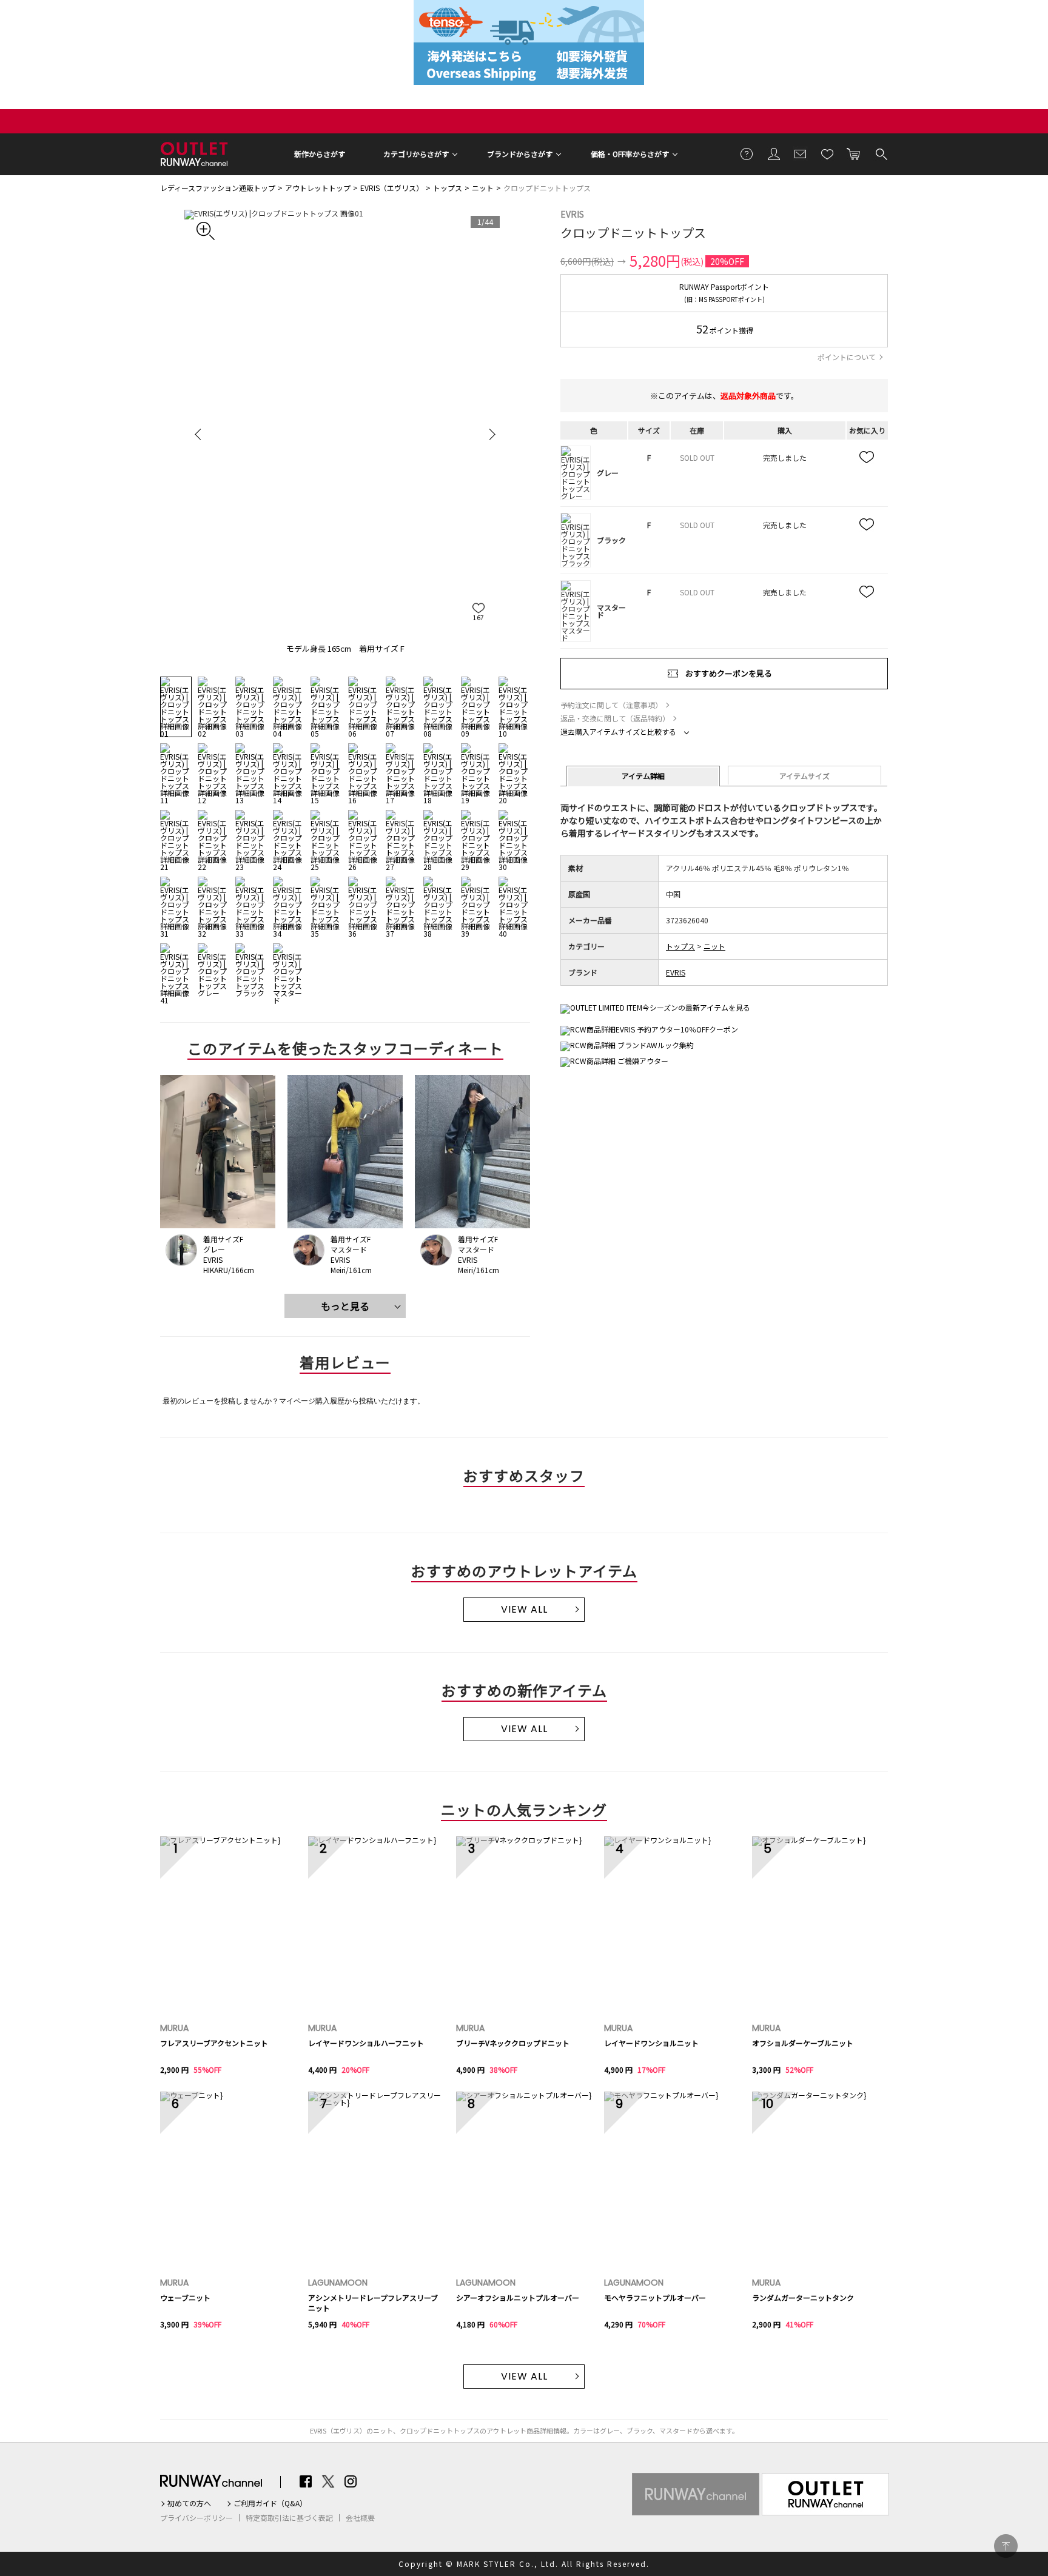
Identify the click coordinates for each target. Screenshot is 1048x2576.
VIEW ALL (524, 1609)
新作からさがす (320, 154)
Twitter (328, 2481)
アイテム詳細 (643, 776)
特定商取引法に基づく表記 (289, 2518)
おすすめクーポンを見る (729, 673)
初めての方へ (189, 2503)
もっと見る (345, 1306)
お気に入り (827, 153)
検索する (881, 153)
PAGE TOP (1006, 2546)
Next (491, 434)
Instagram (351, 2481)
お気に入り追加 (867, 458)
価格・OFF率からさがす (630, 154)
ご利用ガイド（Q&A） (270, 2503)
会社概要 (360, 2518)
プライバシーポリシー (196, 2518)
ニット (483, 188)
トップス (448, 188)
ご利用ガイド (747, 153)
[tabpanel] (345, 434)
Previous (200, 434)
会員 (774, 153)
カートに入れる (854, 153)
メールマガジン (801, 153)
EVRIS (572, 214)
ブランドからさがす (520, 154)
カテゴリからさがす (416, 154)
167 (479, 617)
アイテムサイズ (804, 776)
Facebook (306, 2481)
